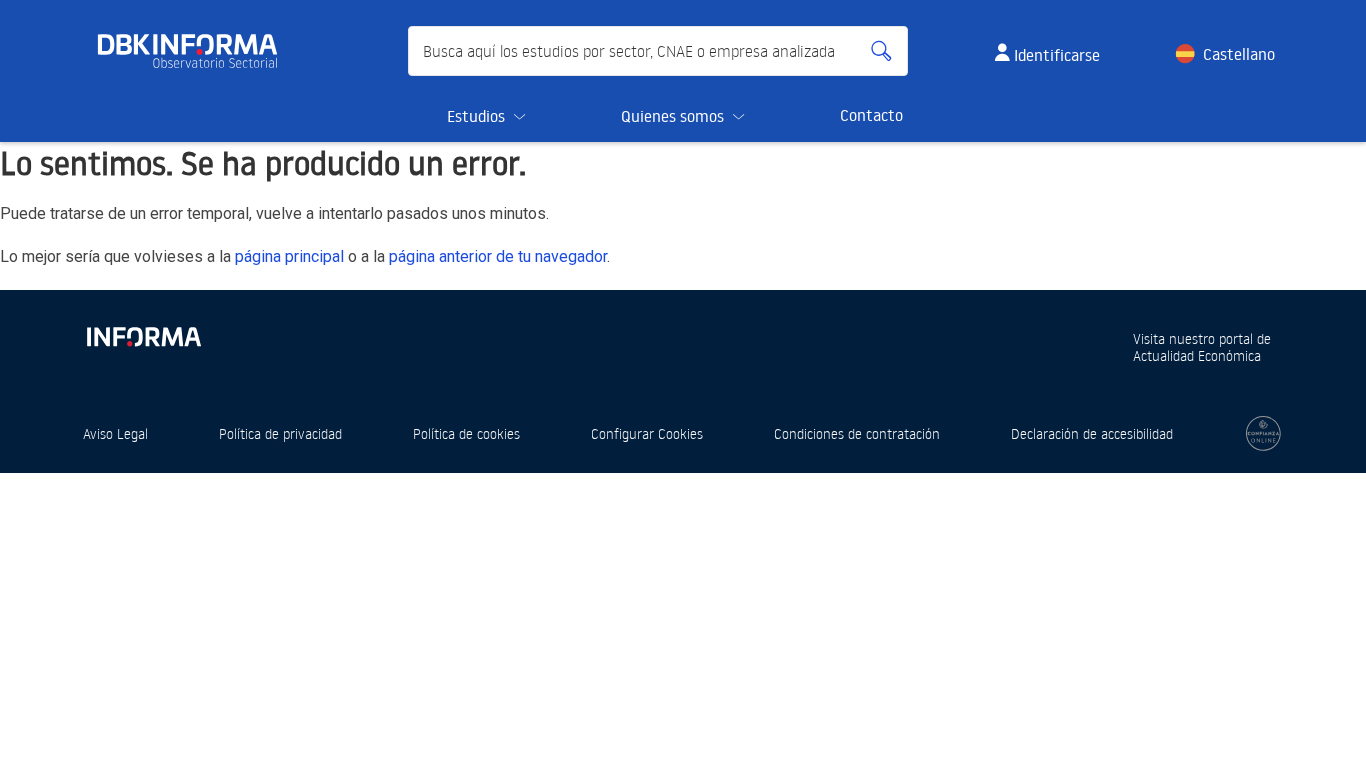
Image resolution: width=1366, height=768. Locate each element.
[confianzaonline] (1263, 433)
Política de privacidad (280, 433)
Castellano (1239, 54)
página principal (289, 256)
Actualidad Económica (1197, 355)
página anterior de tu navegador (498, 256)
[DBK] (195, 51)
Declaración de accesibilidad (1092, 433)
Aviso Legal (115, 433)
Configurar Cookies (647, 433)
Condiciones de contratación (857, 433)
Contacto (871, 115)
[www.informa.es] (143, 332)
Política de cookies (466, 433)
